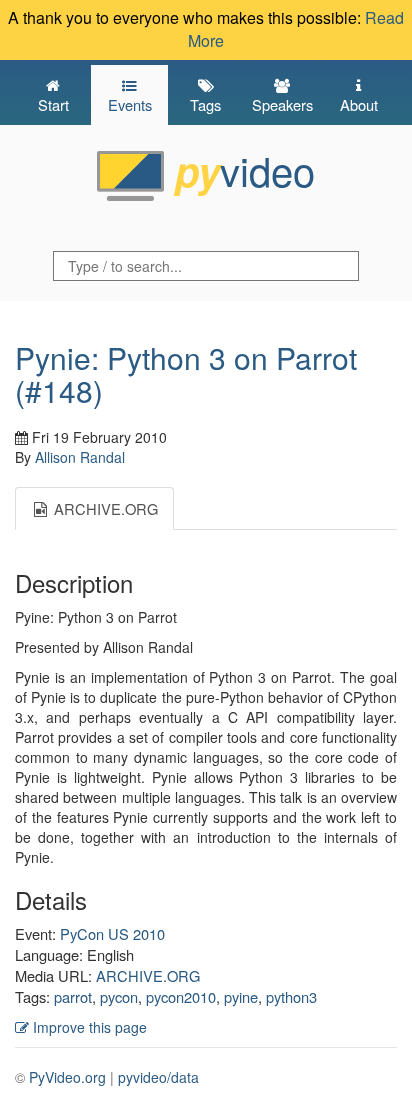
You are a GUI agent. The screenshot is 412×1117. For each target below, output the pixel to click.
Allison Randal (80, 457)
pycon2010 (181, 996)
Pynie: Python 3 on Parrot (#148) (186, 374)
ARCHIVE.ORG (148, 975)
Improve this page (88, 1027)
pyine (241, 996)
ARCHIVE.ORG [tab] (104, 508)
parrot (73, 996)
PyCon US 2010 (112, 933)
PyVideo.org (67, 1077)
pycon (119, 996)
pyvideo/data (158, 1077)
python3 (291, 996)
